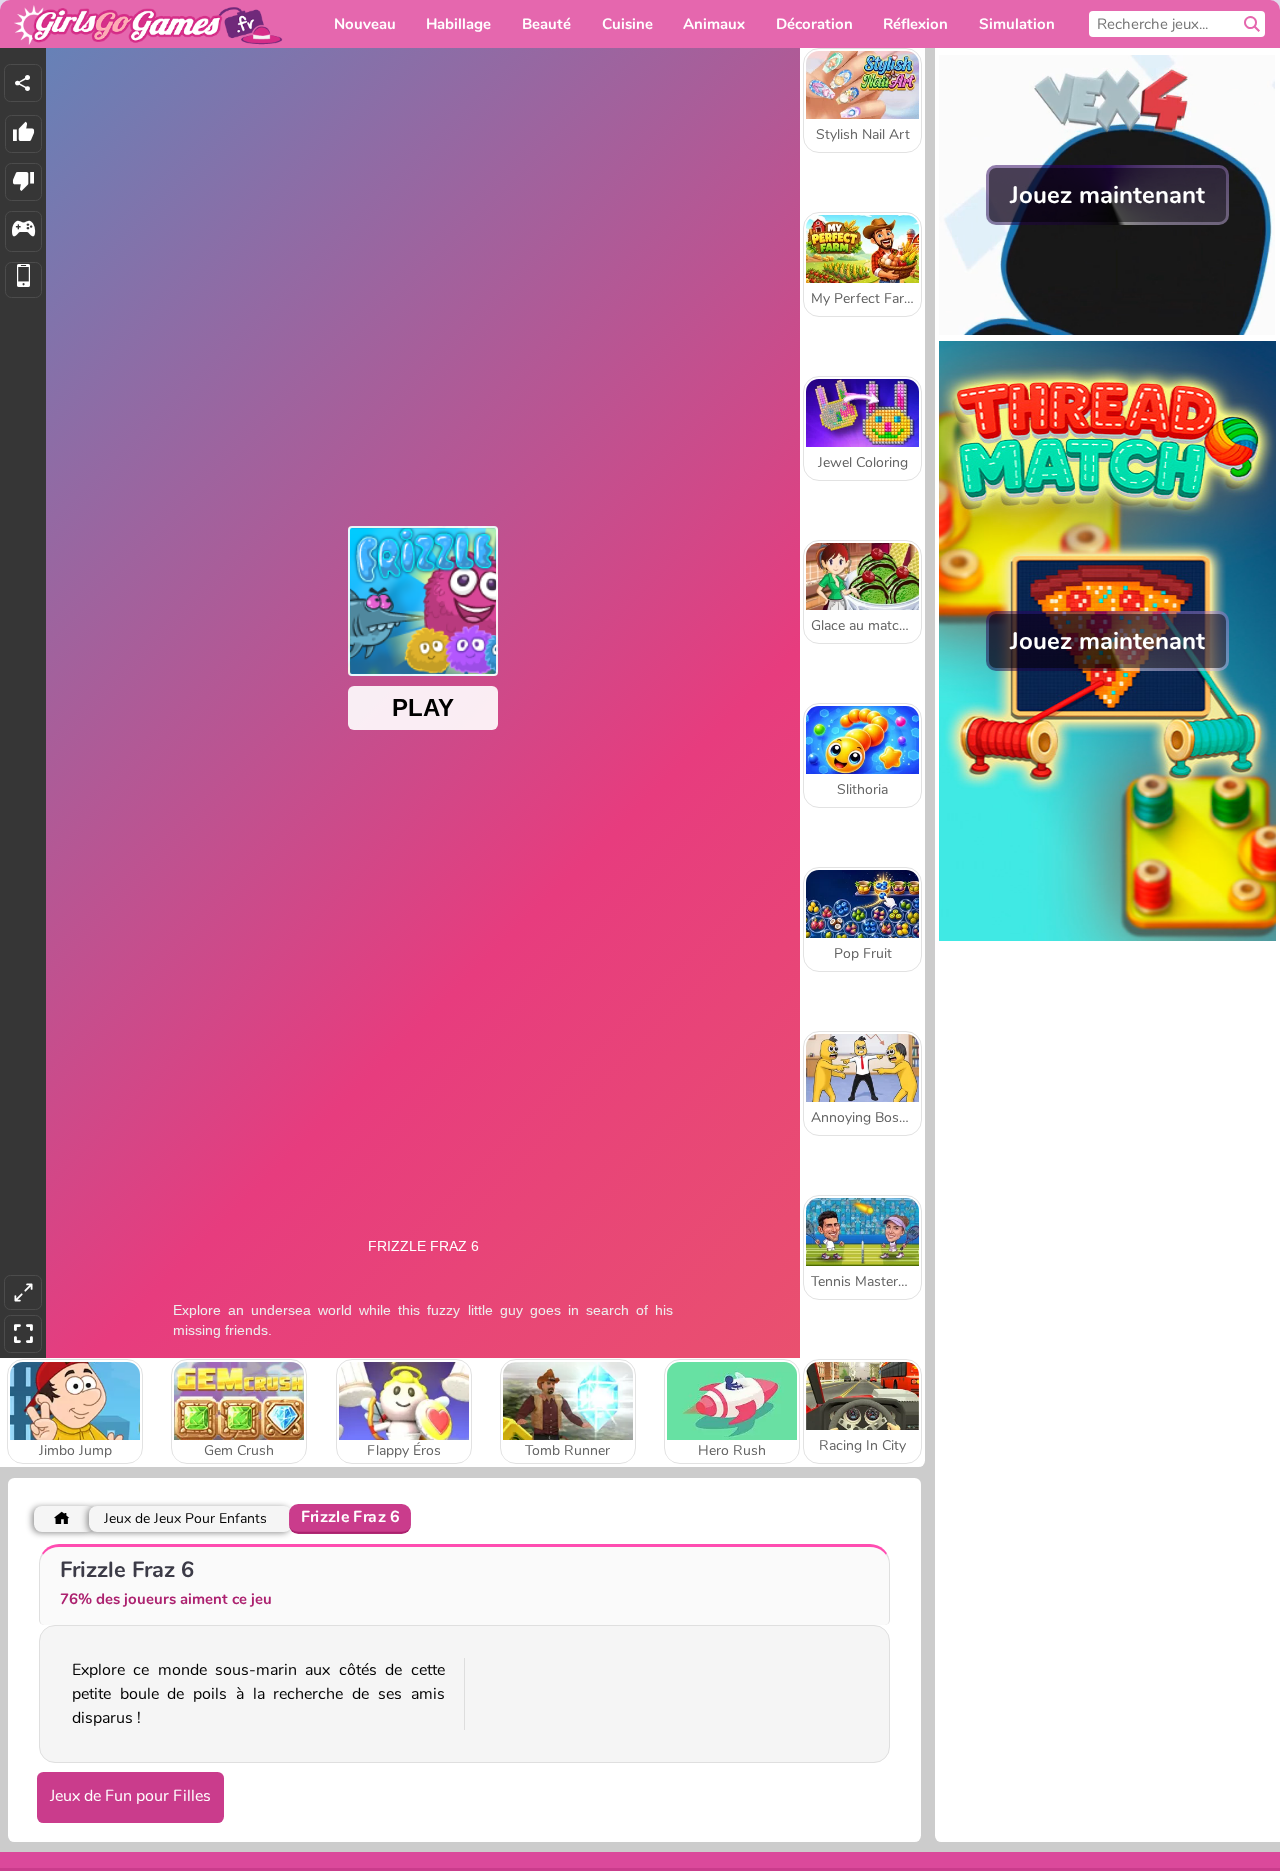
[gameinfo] (23, 231)
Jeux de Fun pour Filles (130, 1796)
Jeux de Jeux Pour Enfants (185, 1518)
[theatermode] (23, 1292)
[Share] (23, 83)
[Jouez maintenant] (1107, 330)
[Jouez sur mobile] (23, 280)
